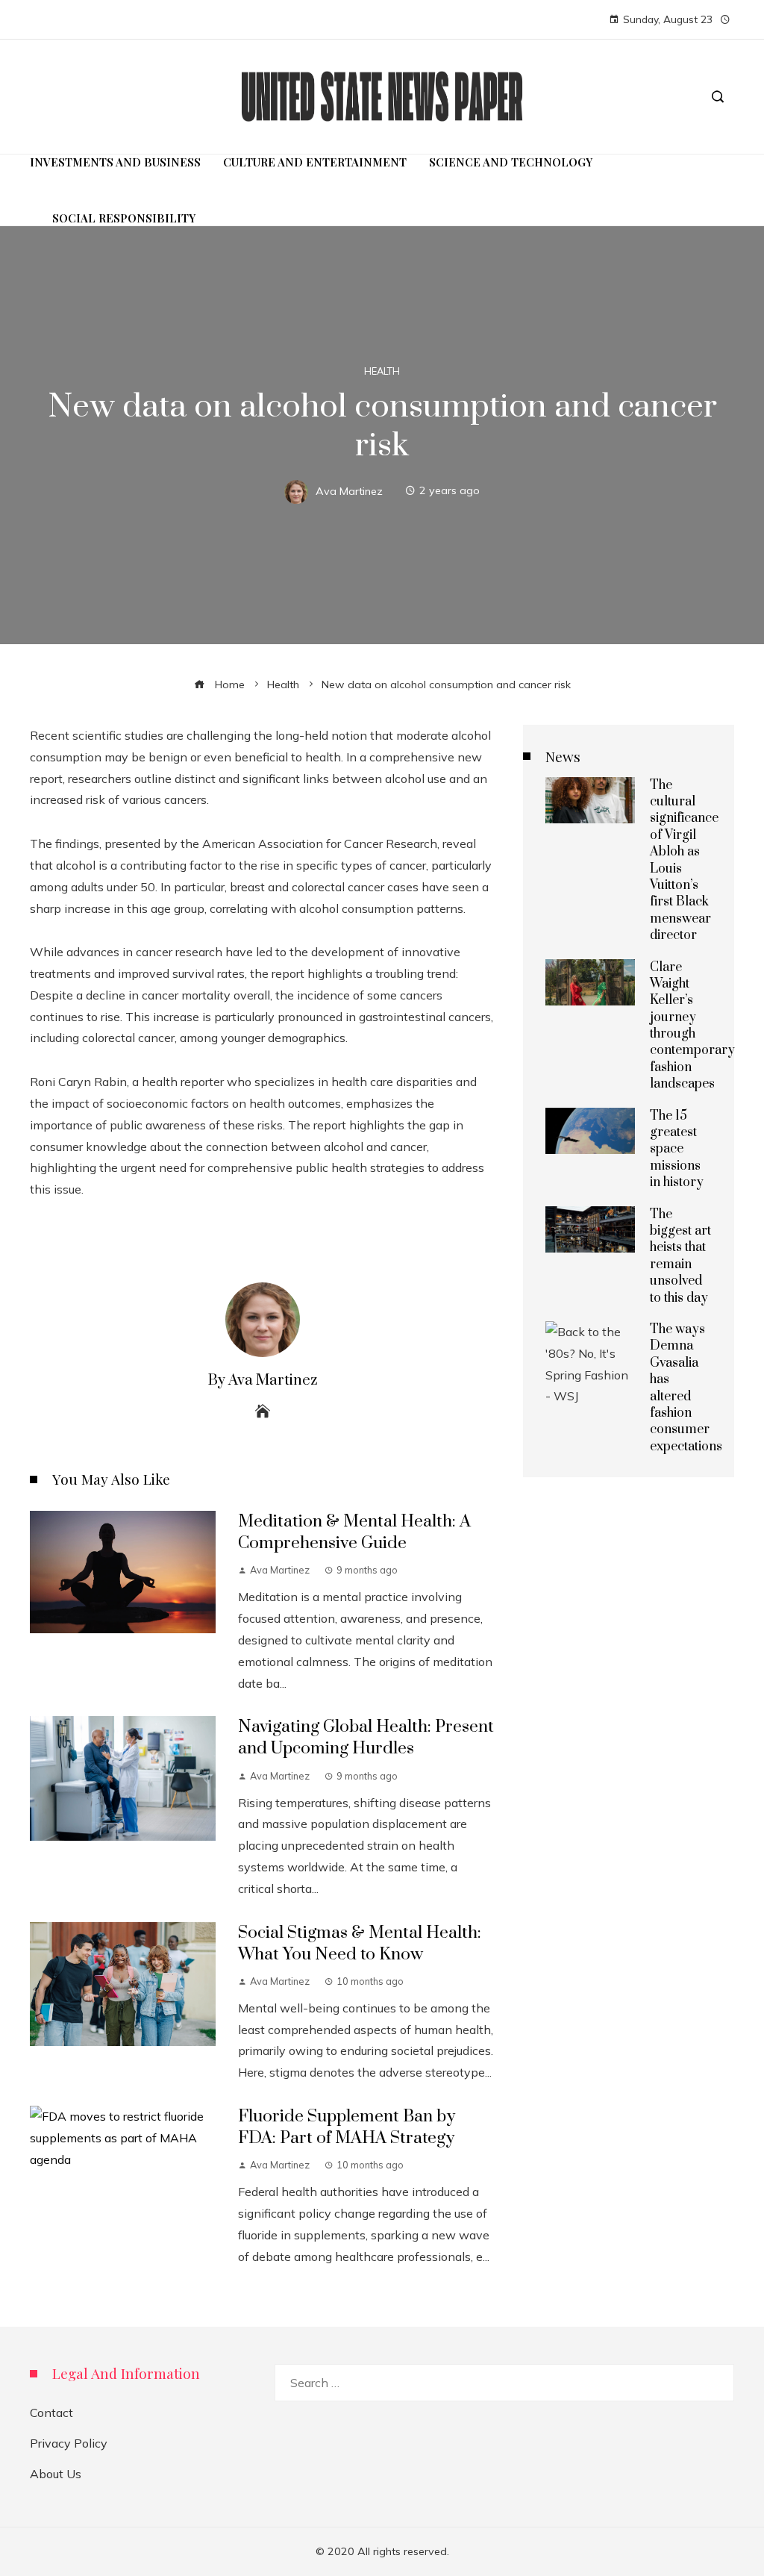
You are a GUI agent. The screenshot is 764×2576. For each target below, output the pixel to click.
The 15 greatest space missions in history (677, 1150)
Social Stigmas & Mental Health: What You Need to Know (360, 1944)
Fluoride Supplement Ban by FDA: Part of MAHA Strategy (347, 2127)
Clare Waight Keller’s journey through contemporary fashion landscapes (692, 1026)
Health (382, 371)
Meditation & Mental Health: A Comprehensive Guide (354, 1532)
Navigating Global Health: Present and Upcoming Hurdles (366, 1738)
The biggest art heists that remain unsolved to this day (680, 1256)
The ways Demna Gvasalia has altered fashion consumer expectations (686, 1388)
